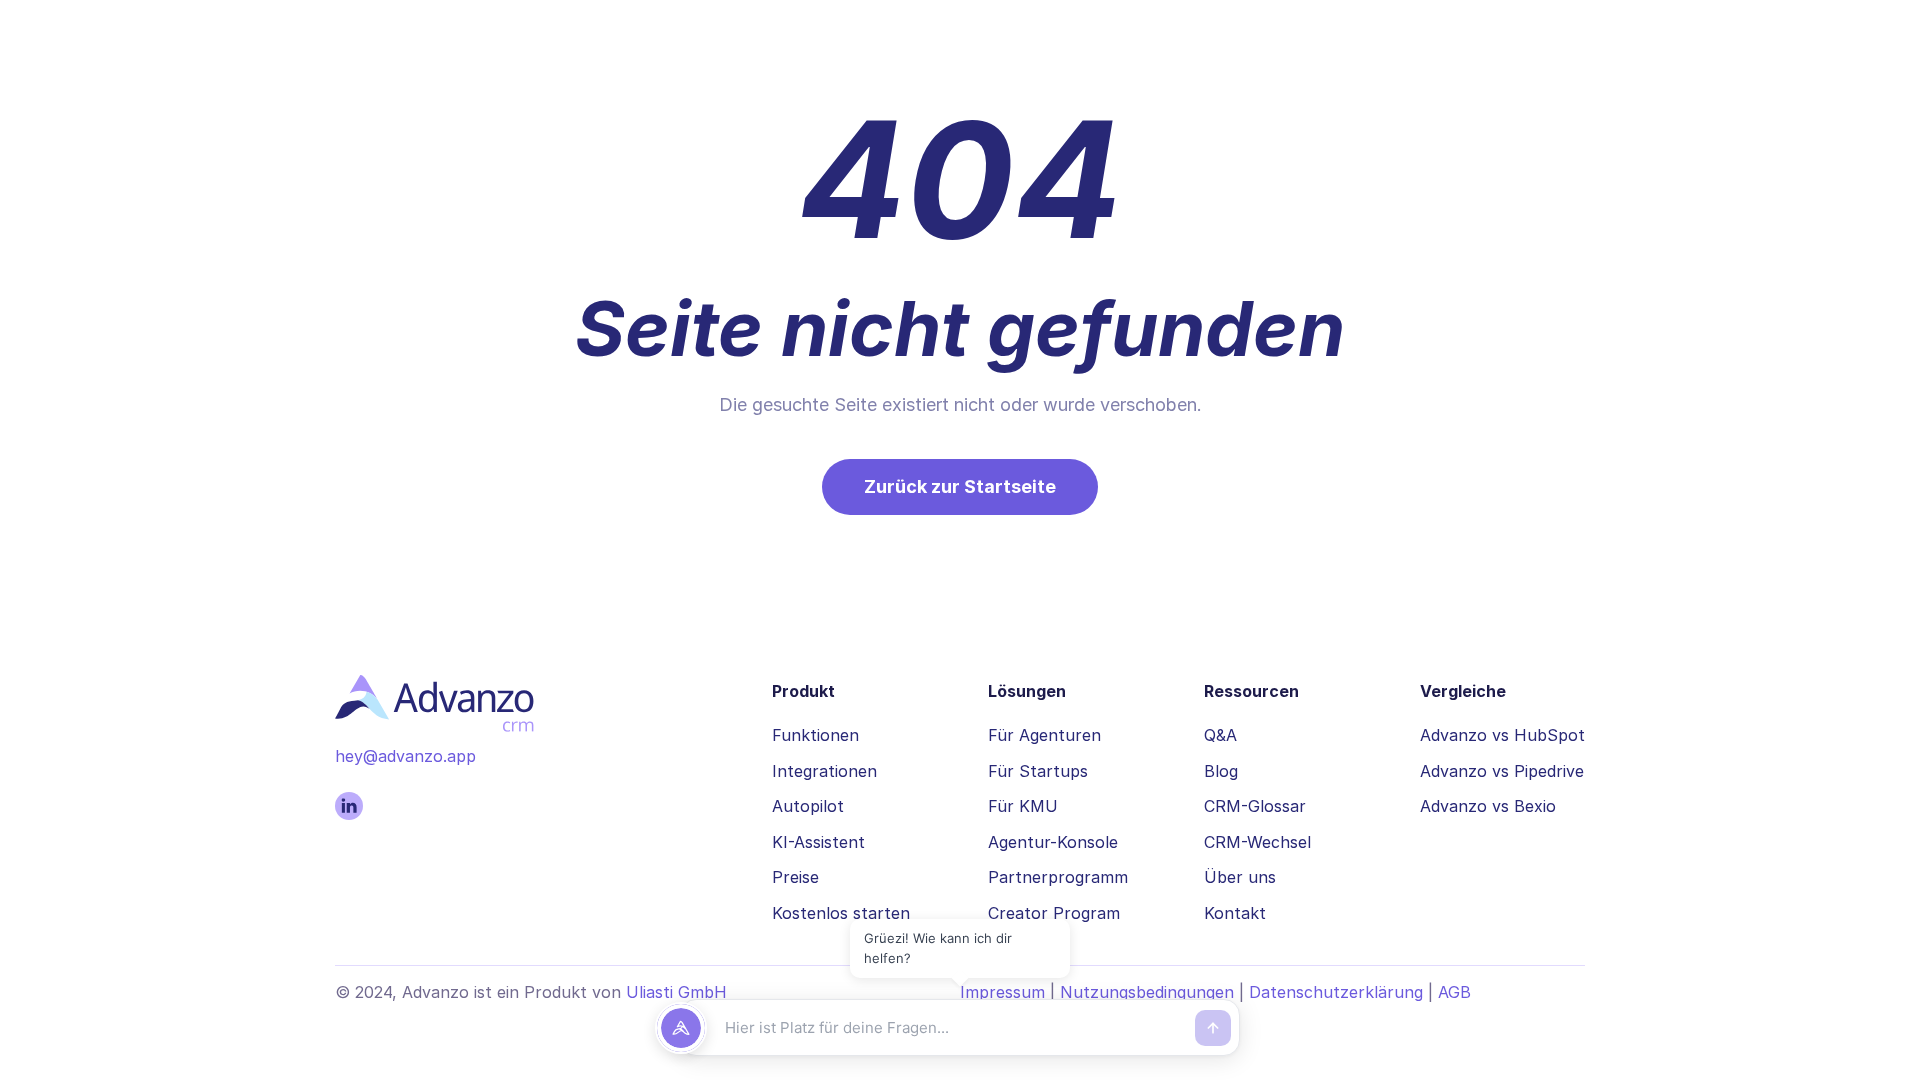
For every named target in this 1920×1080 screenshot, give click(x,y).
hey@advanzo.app (405, 756)
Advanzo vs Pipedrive (1502, 771)
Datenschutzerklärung (1336, 992)
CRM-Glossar (1255, 806)
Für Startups (1038, 771)
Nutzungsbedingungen (1147, 992)
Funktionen (815, 735)
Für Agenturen (1044, 735)
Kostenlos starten (841, 913)
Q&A (1220, 735)
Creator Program (1054, 913)
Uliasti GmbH (676, 992)
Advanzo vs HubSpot (1502, 735)
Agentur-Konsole (1053, 842)
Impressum (1002, 992)
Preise (795, 877)
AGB (1454, 992)
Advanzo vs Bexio (1488, 806)
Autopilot (808, 806)
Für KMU (1023, 806)
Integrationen (824, 771)
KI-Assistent (818, 842)
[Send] (1213, 1028)
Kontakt (1235, 913)
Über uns (1240, 877)
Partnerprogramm (1058, 877)
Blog (1221, 771)
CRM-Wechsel (1257, 842)
